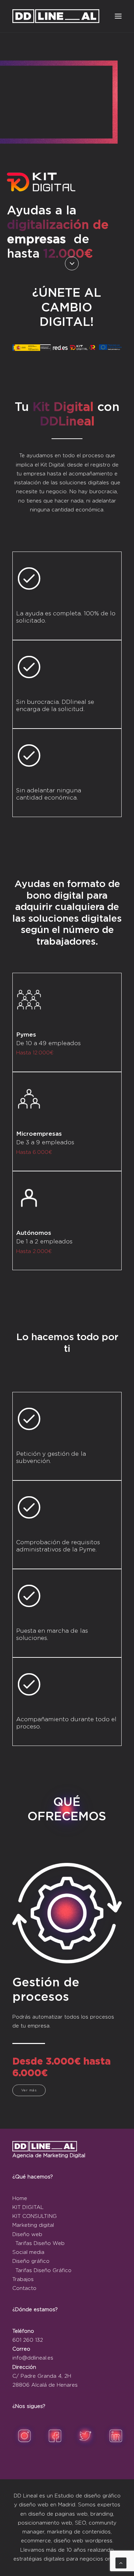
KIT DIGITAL (28, 2207)
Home (20, 2199)
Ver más (29, 2090)
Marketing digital (33, 2225)
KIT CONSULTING (35, 2216)
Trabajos (23, 2279)
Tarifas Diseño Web (40, 2243)
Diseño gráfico (31, 2261)
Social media (28, 2252)
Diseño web (27, 2235)
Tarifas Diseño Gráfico (43, 2271)
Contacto (24, 2288)
